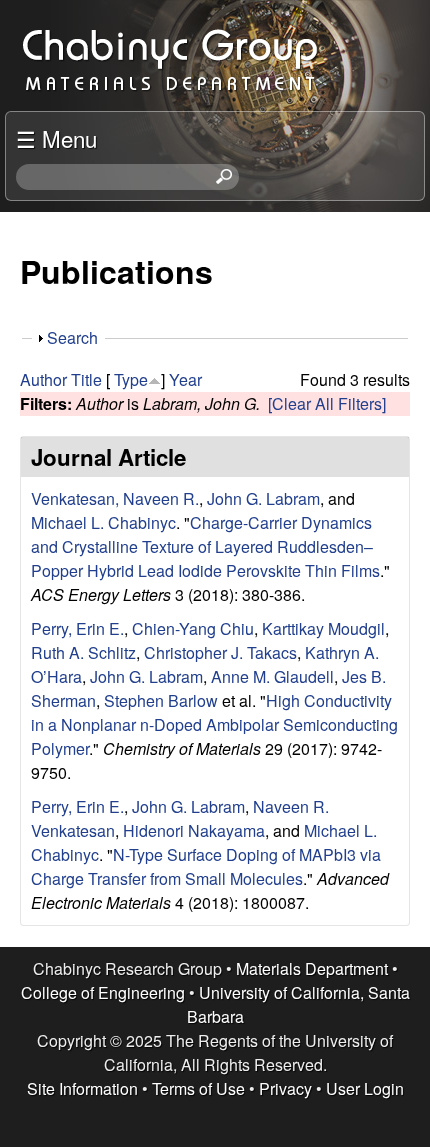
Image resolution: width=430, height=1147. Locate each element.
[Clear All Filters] (327, 403)
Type (131, 379)
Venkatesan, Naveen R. (115, 498)
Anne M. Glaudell (272, 676)
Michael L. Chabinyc (103, 522)
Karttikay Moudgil (323, 628)
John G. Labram (263, 498)
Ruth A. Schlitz (83, 652)
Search (72, 337)
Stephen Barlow (161, 700)
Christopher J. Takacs (220, 652)
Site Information (82, 1088)
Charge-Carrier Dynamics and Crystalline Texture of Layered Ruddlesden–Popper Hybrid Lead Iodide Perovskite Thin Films (205, 546)
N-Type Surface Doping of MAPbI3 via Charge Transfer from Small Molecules (206, 866)
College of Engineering (103, 992)
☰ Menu (56, 138)
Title (86, 379)
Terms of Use (198, 1088)
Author (43, 379)
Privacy (285, 1088)
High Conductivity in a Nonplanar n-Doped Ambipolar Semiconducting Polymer (214, 724)
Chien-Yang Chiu (193, 628)
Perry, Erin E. (77, 628)
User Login (365, 1088)
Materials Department (312, 968)
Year (185, 379)
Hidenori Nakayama (194, 830)
